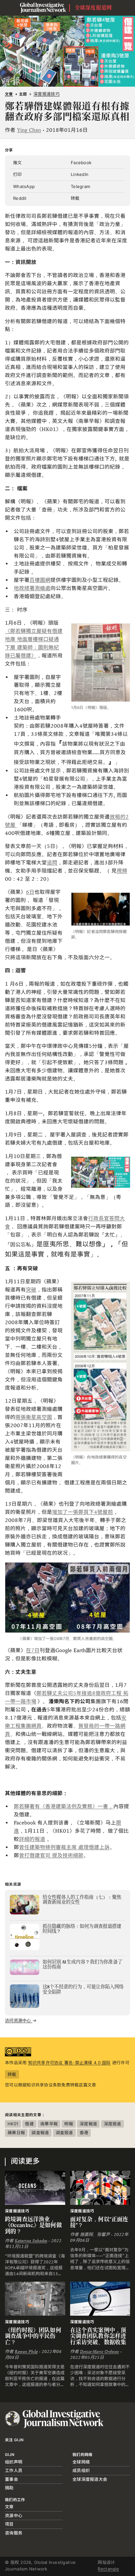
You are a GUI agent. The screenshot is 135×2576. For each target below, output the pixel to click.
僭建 (29, 2124)
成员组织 (81, 2470)
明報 (69, 2124)
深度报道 (113, 2124)
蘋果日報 (16, 2133)
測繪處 (43, 588)
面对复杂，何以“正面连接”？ (99, 2222)
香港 (84, 2133)
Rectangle (108, 2569)
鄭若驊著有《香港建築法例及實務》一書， (64, 1806)
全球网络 (81, 2462)
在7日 (33, 1650)
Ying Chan (29, 130)
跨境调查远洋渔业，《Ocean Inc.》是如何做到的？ (33, 2225)
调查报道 (64, 2133)
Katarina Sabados (31, 2241)
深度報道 (88, 2124)
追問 (52, 863)
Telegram (80, 186)
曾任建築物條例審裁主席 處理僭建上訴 (64, 1847)
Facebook (81, 163)
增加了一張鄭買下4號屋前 (83, 1512)
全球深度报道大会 (90, 2479)
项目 (9, 2524)
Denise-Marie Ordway (99, 2352)
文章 (9, 94)
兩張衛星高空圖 (34, 1417)
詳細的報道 (32, 1839)
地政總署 (24, 588)
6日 (30, 892)
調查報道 (40, 2133)
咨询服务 (14, 2533)
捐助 (9, 2488)
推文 (18, 163)
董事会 (11, 2479)
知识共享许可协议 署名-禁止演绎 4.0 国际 (69, 2063)
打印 (18, 174)
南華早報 (49, 2124)
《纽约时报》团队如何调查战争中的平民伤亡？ (33, 2336)
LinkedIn (80, 174)
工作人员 (14, 2470)
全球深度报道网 (93, 8)
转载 (75, 198)
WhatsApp (24, 186)
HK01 (13, 2124)
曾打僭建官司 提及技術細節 (51, 1855)
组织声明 (14, 2462)
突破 (31, 1290)
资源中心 (14, 2515)
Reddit (20, 198)
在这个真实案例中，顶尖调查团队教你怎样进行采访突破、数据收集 (98, 2336)
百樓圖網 (40, 580)
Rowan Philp (26, 2352)
